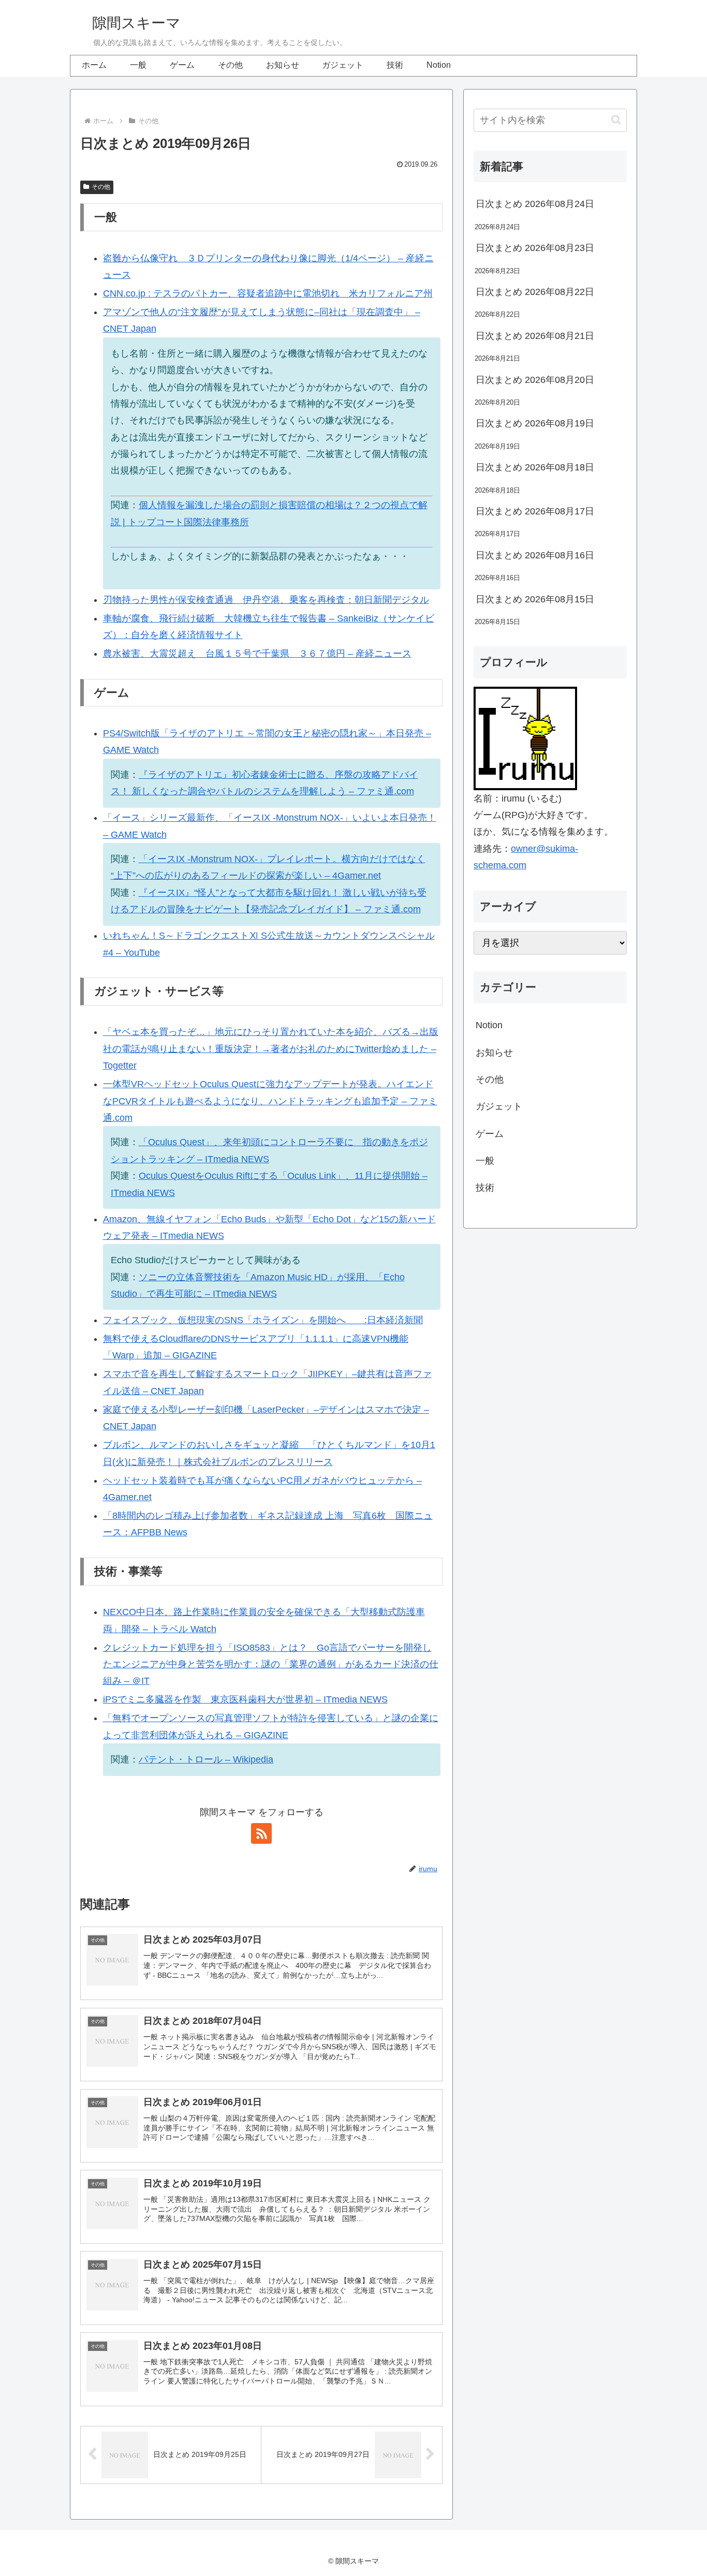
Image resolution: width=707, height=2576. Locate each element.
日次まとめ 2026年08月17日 (535, 511)
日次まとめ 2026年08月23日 (535, 248)
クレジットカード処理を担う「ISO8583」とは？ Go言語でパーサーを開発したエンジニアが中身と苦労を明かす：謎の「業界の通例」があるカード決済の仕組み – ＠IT (271, 1664)
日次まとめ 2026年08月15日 (535, 599)
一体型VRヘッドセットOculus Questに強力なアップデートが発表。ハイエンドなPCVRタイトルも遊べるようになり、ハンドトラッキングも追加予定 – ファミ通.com (270, 1101)
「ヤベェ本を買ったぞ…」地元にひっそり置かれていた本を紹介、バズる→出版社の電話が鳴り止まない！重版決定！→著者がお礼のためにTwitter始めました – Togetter (271, 1049)
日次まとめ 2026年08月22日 (535, 292)
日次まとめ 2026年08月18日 (535, 467)
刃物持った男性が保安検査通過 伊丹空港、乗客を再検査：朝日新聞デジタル (266, 600)
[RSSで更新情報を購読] (261, 1833)
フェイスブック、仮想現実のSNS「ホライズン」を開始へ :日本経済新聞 (263, 1320)
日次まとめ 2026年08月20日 (535, 380)
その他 (101, 187)
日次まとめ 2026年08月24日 (535, 204)
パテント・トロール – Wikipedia (206, 1759)
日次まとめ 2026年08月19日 (535, 423)
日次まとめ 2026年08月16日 (535, 555)
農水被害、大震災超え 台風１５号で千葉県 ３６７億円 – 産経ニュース (257, 654)
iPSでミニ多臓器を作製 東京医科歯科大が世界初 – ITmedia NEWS (245, 1699)
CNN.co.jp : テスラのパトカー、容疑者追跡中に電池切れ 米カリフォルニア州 (268, 293)
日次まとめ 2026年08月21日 (535, 336)
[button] (616, 120)
